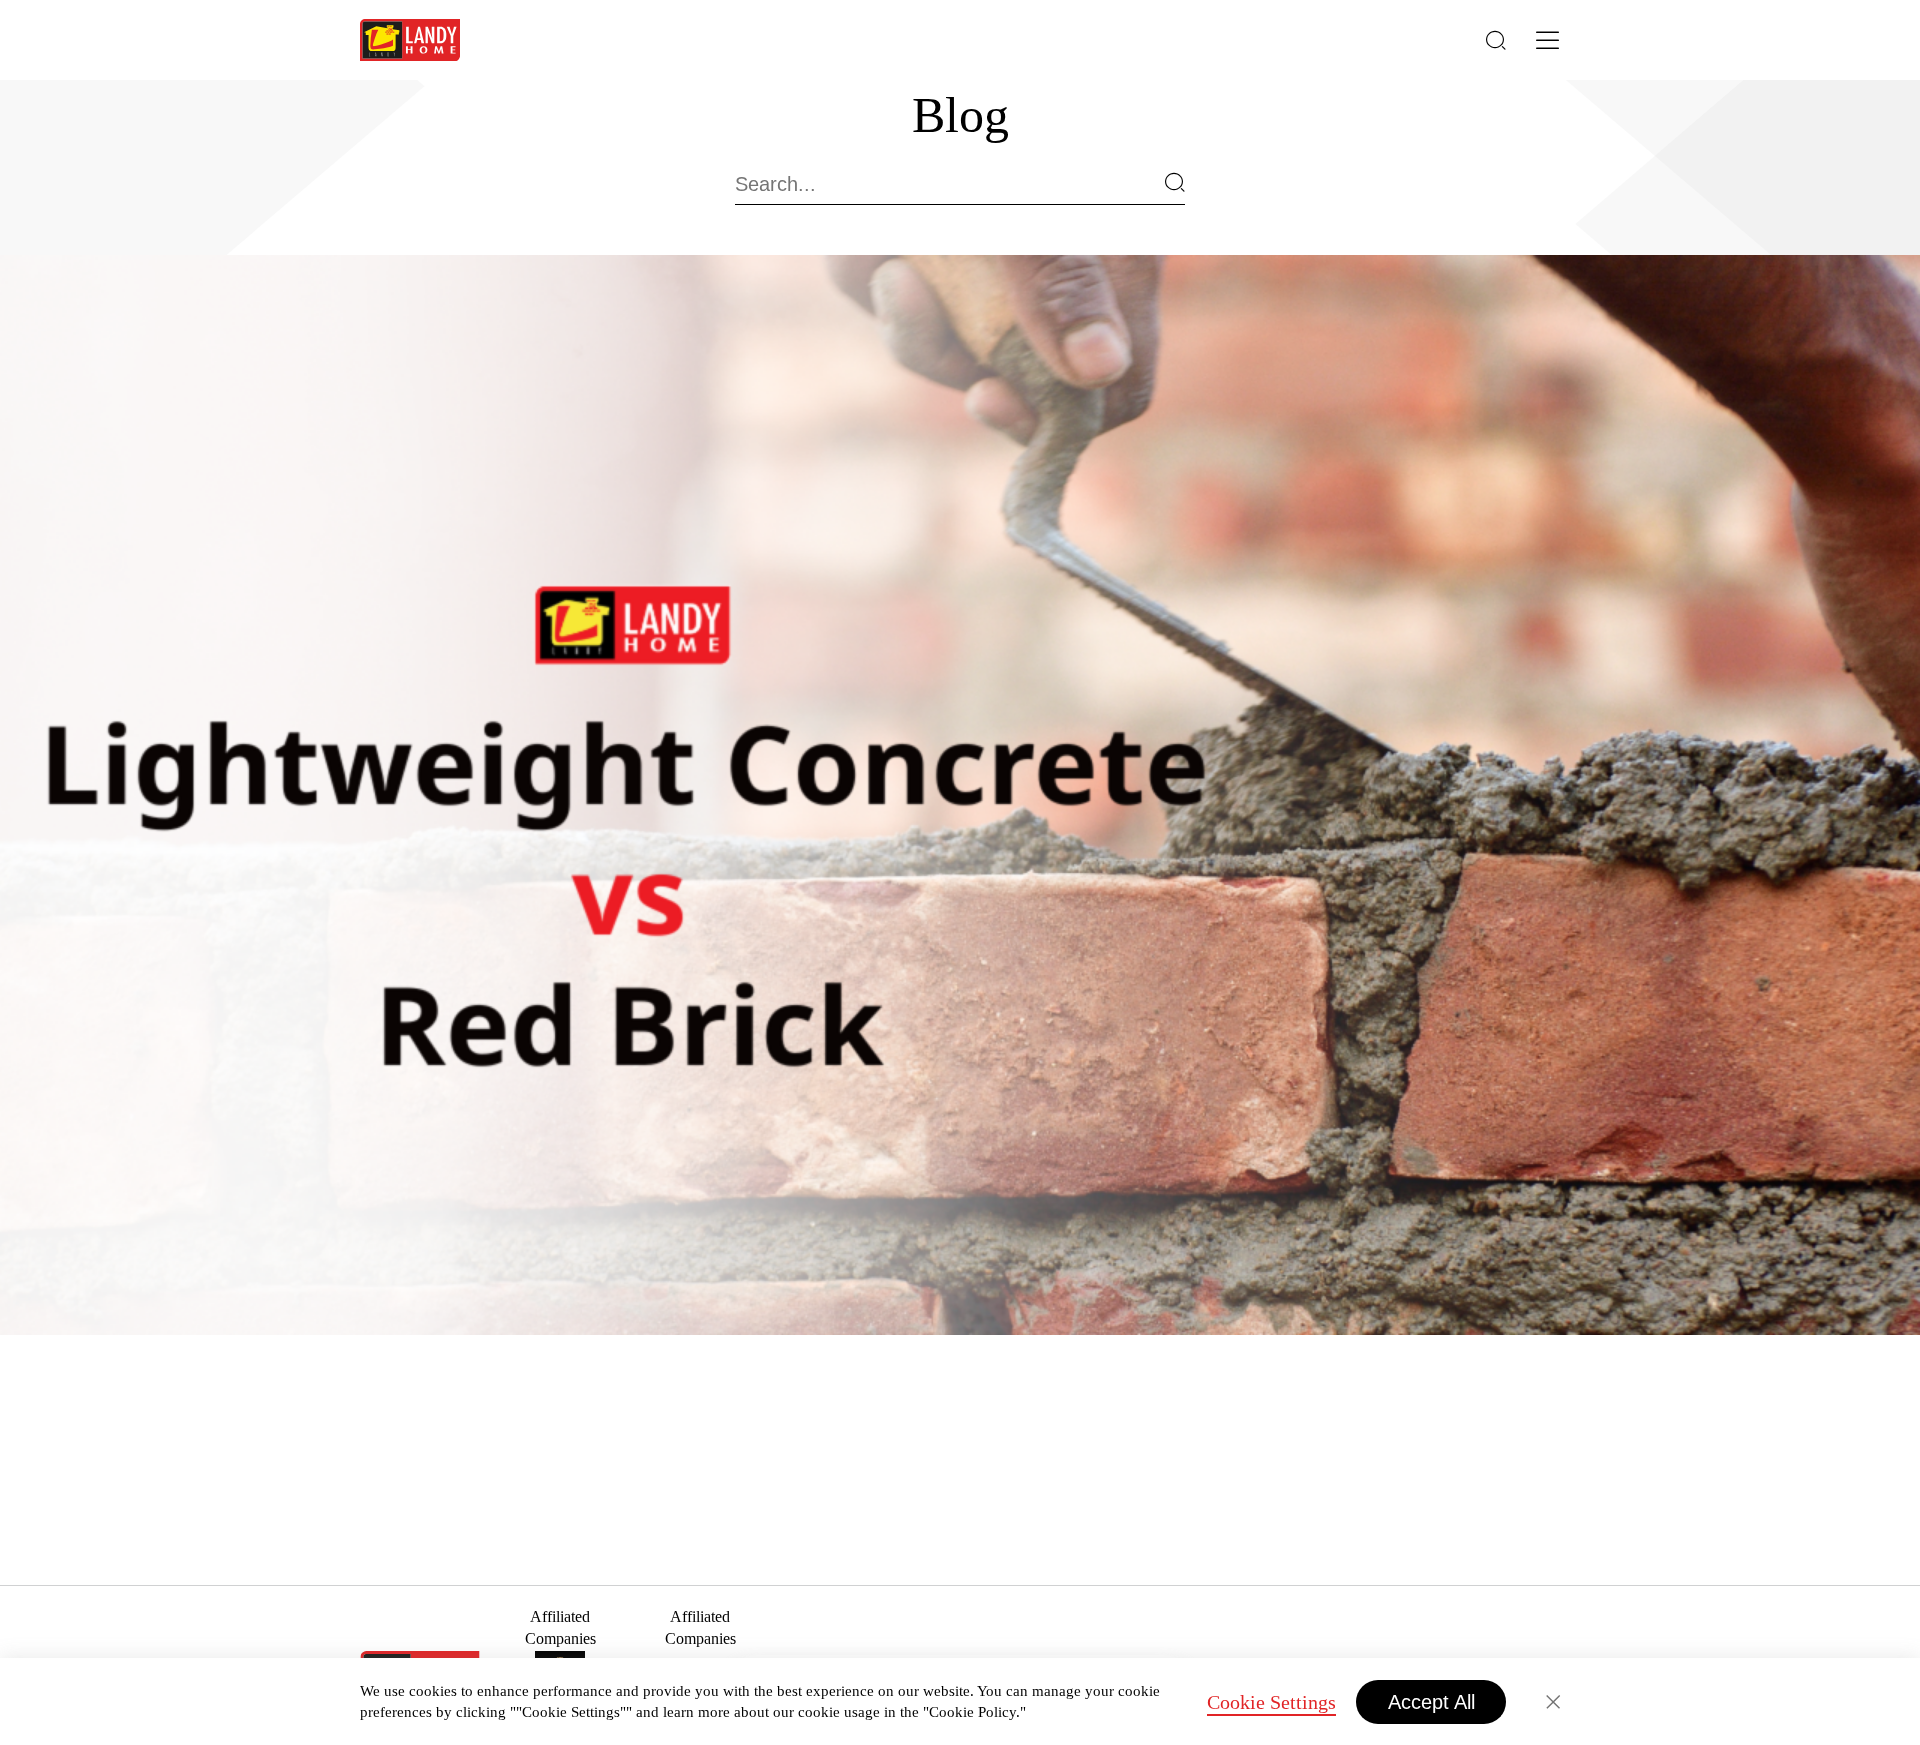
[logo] (410, 40)
